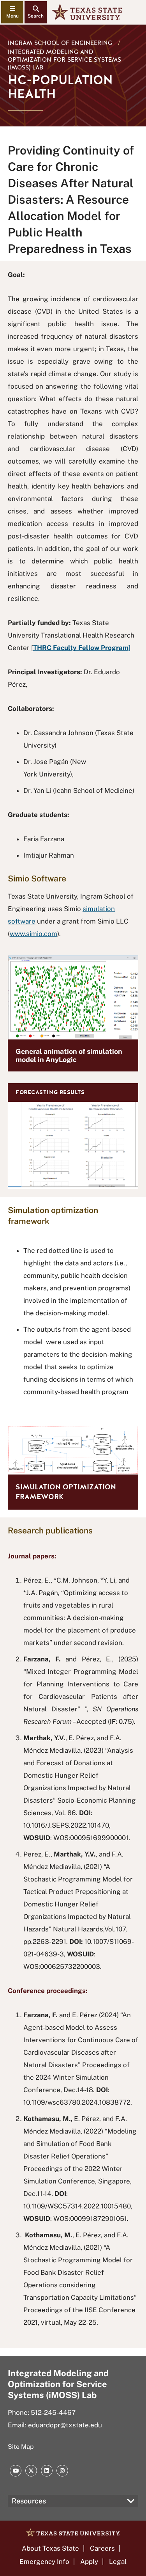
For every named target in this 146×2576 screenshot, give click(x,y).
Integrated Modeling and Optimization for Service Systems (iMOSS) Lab (64, 60)
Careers (102, 2548)
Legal (118, 2562)
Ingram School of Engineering (60, 43)
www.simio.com (33, 934)
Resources (29, 2501)
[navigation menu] (12, 12)
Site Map (21, 2447)
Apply (89, 2562)
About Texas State (50, 2548)
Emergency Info (44, 2562)
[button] (73, 1136)
